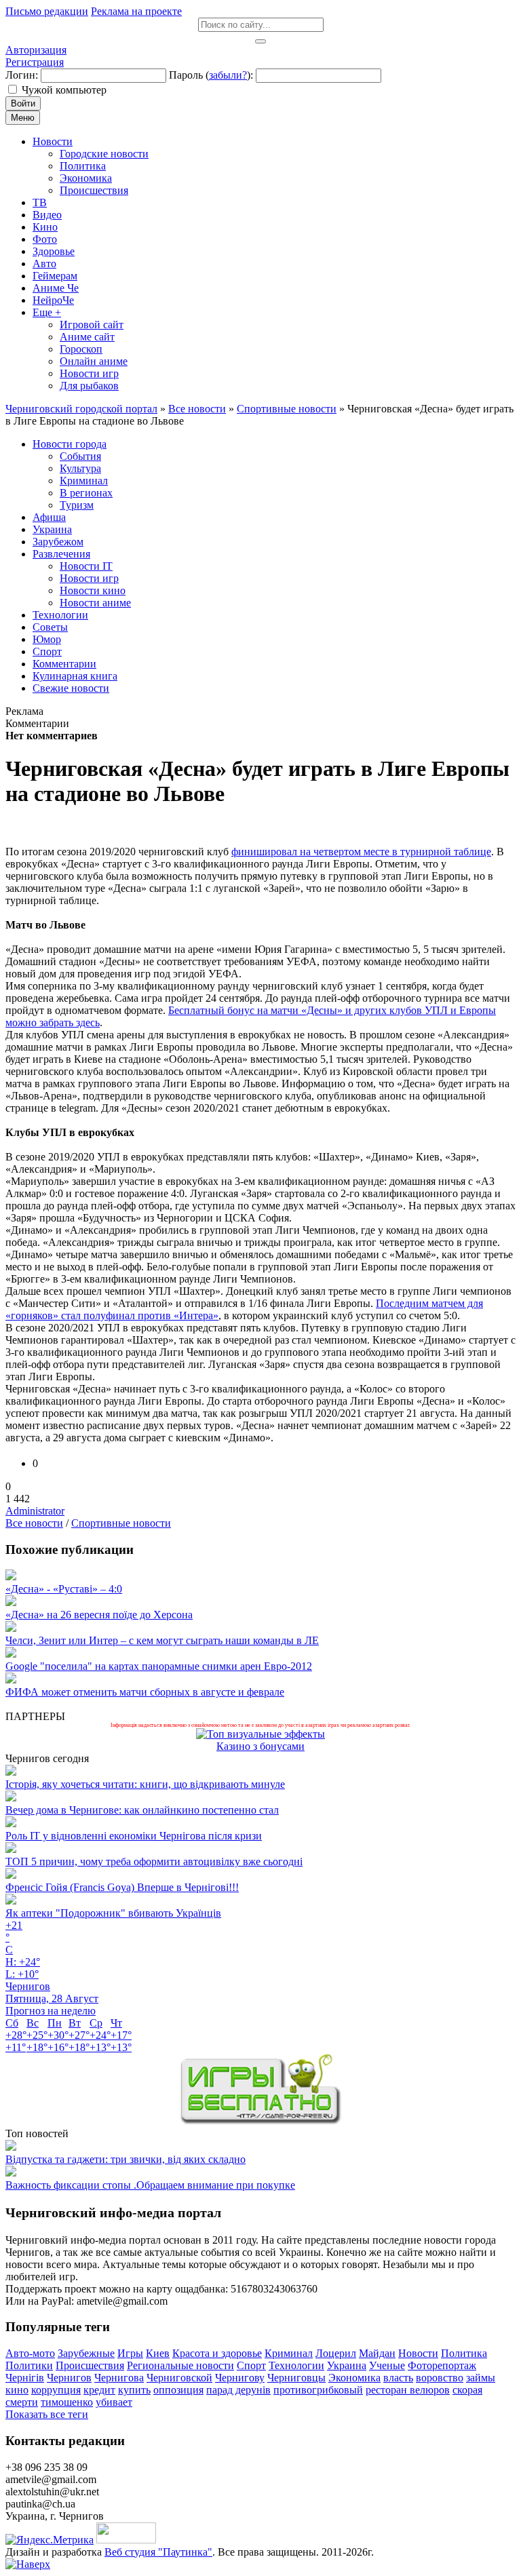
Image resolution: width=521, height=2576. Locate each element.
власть (398, 2378)
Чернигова (119, 2378)
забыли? (228, 75)
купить (134, 2390)
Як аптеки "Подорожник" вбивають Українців (113, 1913)
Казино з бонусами (260, 1746)
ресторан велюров (408, 2390)
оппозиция (178, 2390)
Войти (23, 103)
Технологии (296, 2365)
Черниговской (179, 2378)
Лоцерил (336, 2353)
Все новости (34, 1523)
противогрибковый (318, 2390)
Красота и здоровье (217, 2353)
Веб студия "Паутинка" (158, 2552)
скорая (467, 2390)
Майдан (377, 2353)
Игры (130, 2353)
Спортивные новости (121, 1523)
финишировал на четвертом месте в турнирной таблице (361, 852)
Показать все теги (47, 2414)
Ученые (387, 2365)
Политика (464, 2353)
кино (17, 2390)
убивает (114, 2402)
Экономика (354, 2378)
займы (481, 2378)
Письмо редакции (47, 11)
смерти (22, 2402)
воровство (440, 2378)
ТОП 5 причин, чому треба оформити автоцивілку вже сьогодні (154, 1861)
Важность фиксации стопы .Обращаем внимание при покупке (150, 2185)
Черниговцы (296, 2378)
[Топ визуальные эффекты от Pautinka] (260, 1734)
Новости (418, 2353)
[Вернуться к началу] (28, 2564)
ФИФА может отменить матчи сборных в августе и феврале (145, 1692)
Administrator (35, 1511)
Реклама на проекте (136, 11)
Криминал (289, 2353)
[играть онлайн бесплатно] (260, 2121)
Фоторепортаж (442, 2365)
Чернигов (69, 2378)
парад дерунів (238, 2390)
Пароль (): (211, 75)
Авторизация (36, 50)
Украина (347, 2365)
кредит (99, 2390)
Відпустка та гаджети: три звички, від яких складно (126, 2159)
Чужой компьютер (64, 90)
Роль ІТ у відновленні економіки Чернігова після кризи (134, 1836)
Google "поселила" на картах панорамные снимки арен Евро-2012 (159, 1666)
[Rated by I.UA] (126, 2540)
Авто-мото (30, 2353)
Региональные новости (180, 2365)
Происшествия (90, 2365)
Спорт (251, 2365)
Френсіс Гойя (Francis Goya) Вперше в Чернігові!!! (122, 1887)
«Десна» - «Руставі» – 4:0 (64, 1589)
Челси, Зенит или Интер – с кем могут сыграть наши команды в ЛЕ (162, 1640)
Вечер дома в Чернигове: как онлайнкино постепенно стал (142, 1810)
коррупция (56, 2390)
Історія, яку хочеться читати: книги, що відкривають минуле (145, 1784)
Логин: (22, 75)
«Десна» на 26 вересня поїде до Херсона (99, 1615)
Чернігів (25, 2378)
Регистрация (35, 62)
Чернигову (240, 2378)
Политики (29, 2365)
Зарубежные (86, 2353)
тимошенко (67, 2402)
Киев (158, 2353)
